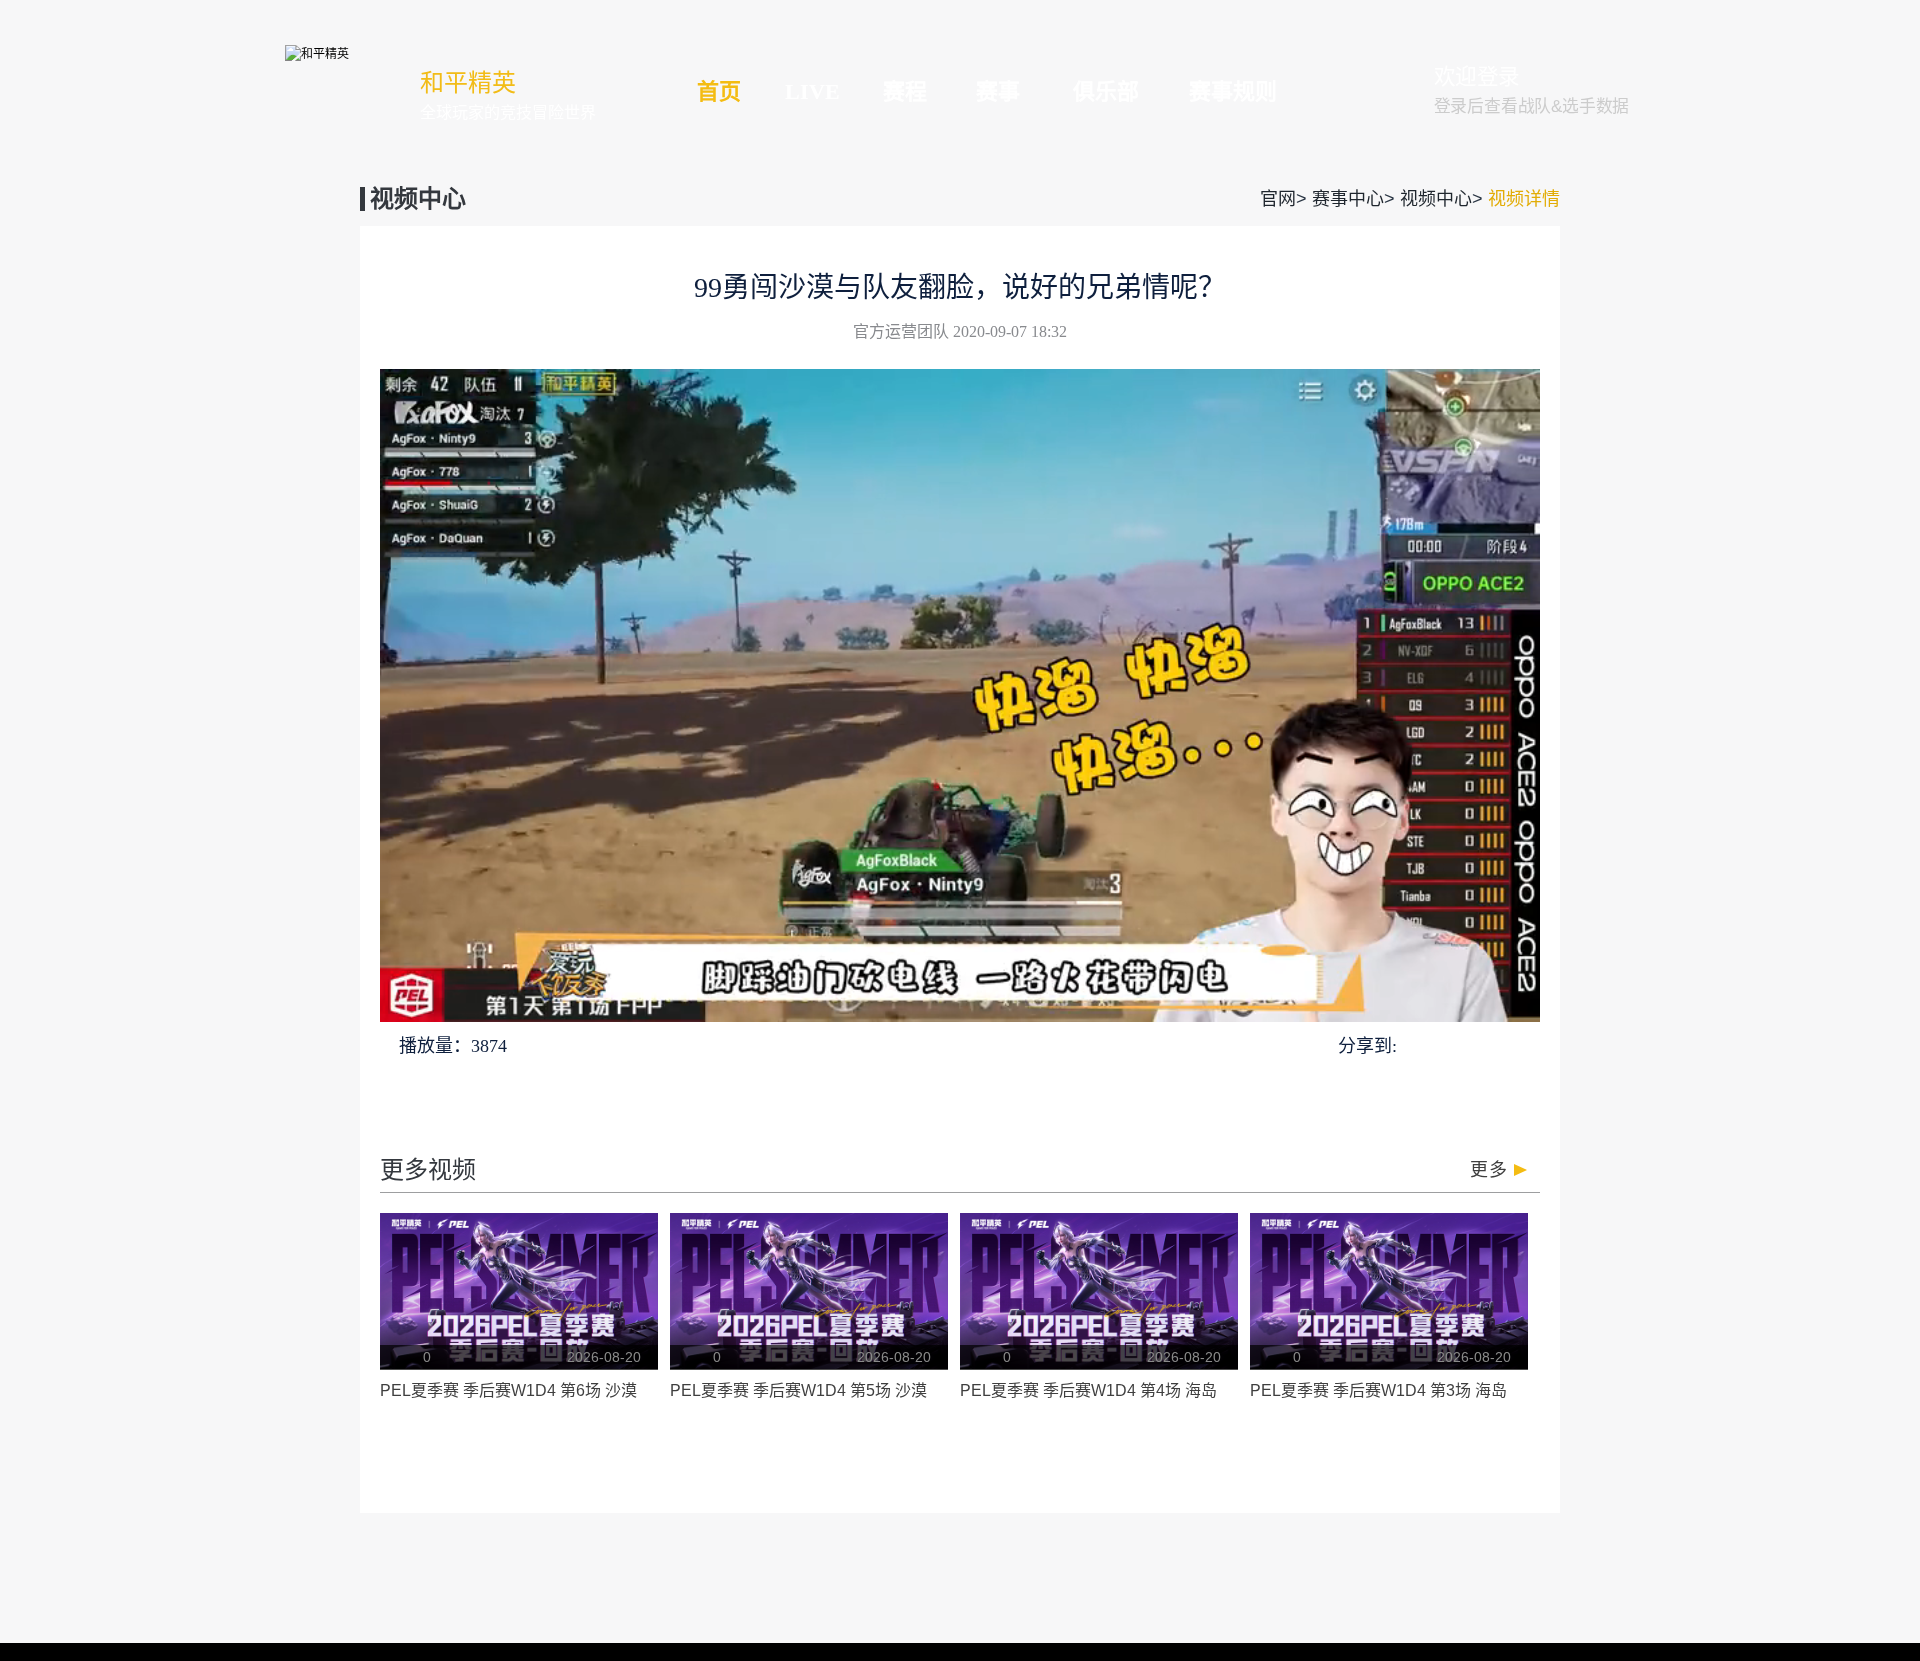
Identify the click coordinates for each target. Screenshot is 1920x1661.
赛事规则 (1233, 91)
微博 (1524, 1045)
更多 (1489, 1170)
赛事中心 (1348, 199)
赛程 (905, 91)
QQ (1416, 1044)
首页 (719, 91)
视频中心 (1436, 199)
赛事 (998, 91)
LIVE (812, 91)
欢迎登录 (1477, 77)
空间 (1487, 1044)
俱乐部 (1106, 91)
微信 (1450, 1044)
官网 (1278, 199)
